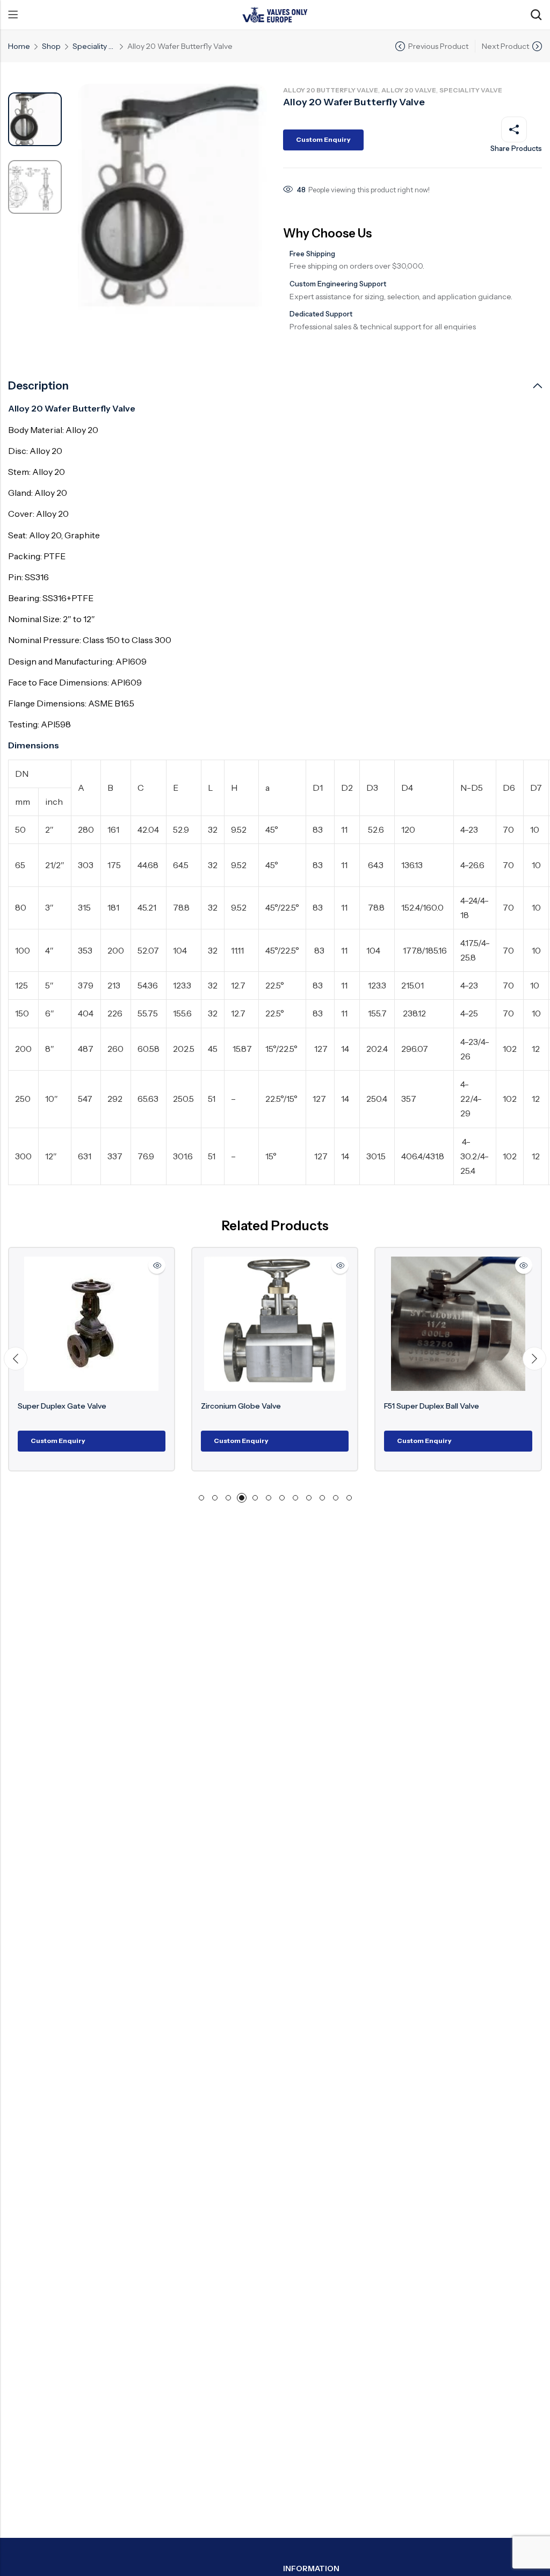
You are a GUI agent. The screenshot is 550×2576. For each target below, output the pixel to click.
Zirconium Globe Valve (201, 1406)
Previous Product (438, 46)
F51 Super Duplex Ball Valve (391, 1406)
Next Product (505, 46)
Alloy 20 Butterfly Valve (331, 90)
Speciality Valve (94, 46)
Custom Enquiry (323, 139)
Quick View (117, 1265)
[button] (16, 1359)
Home (19, 46)
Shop (51, 46)
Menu (13, 15)
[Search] (536, 15)
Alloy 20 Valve (409, 90)
